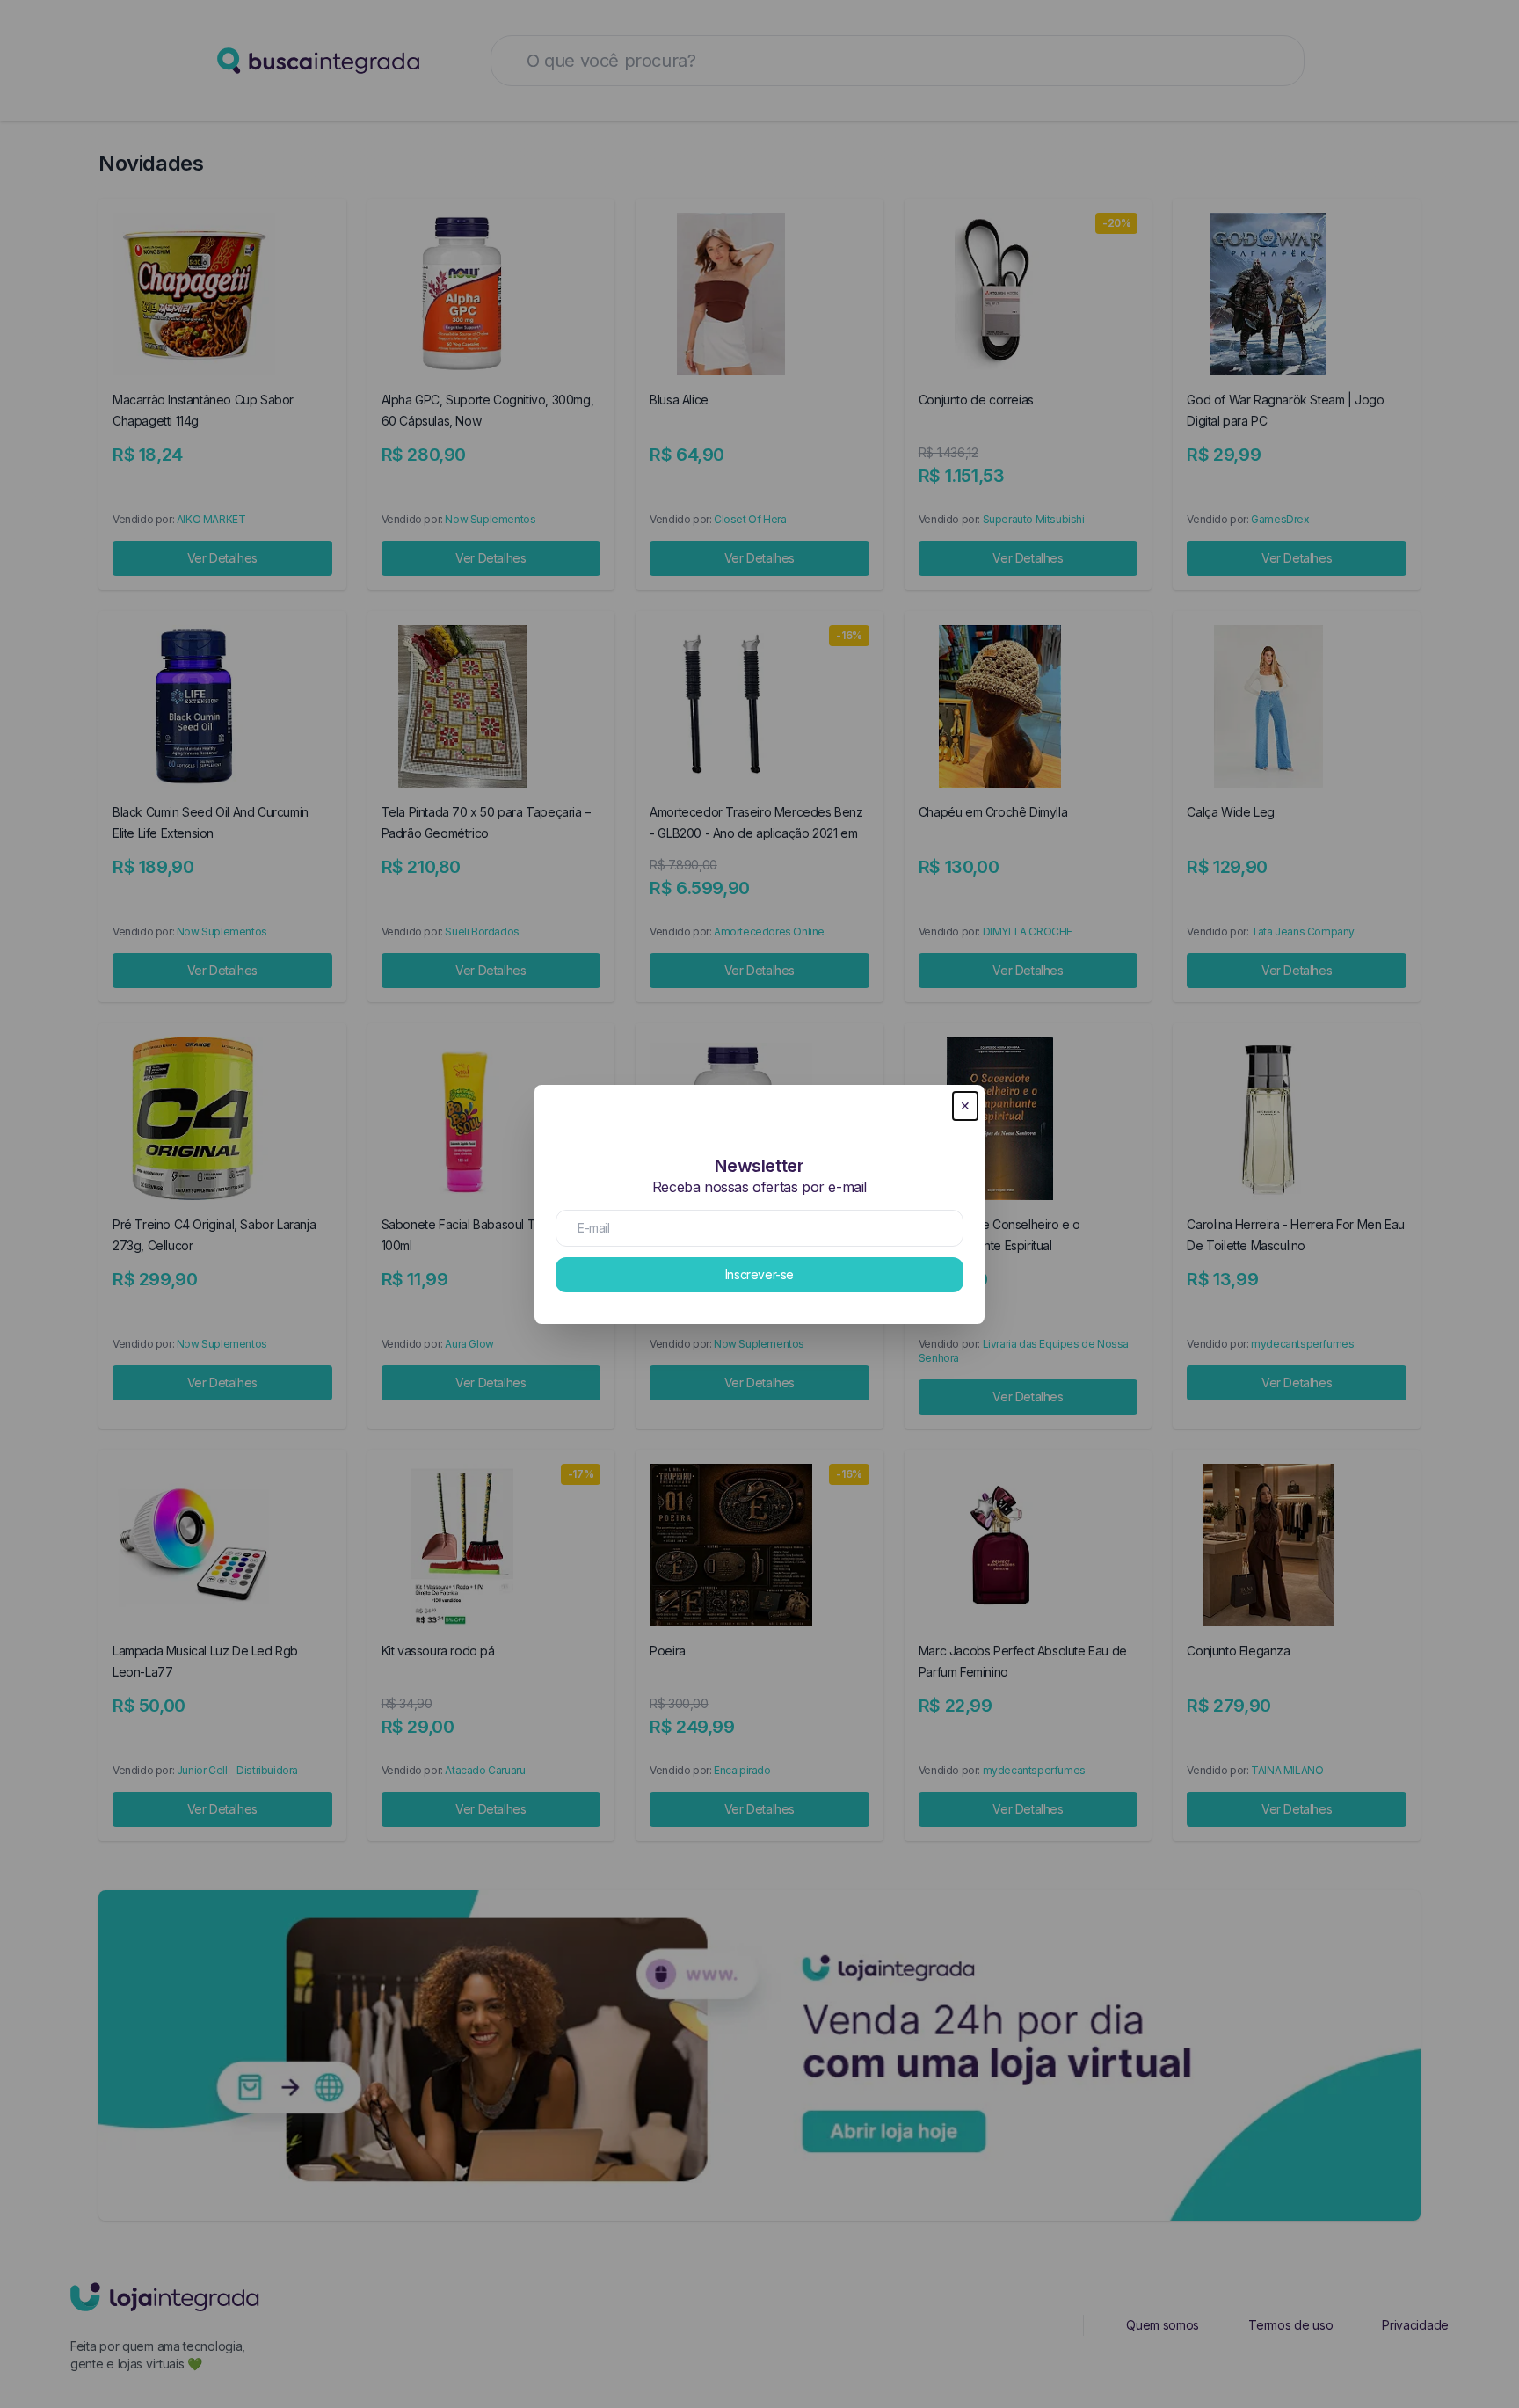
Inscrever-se (759, 1274)
